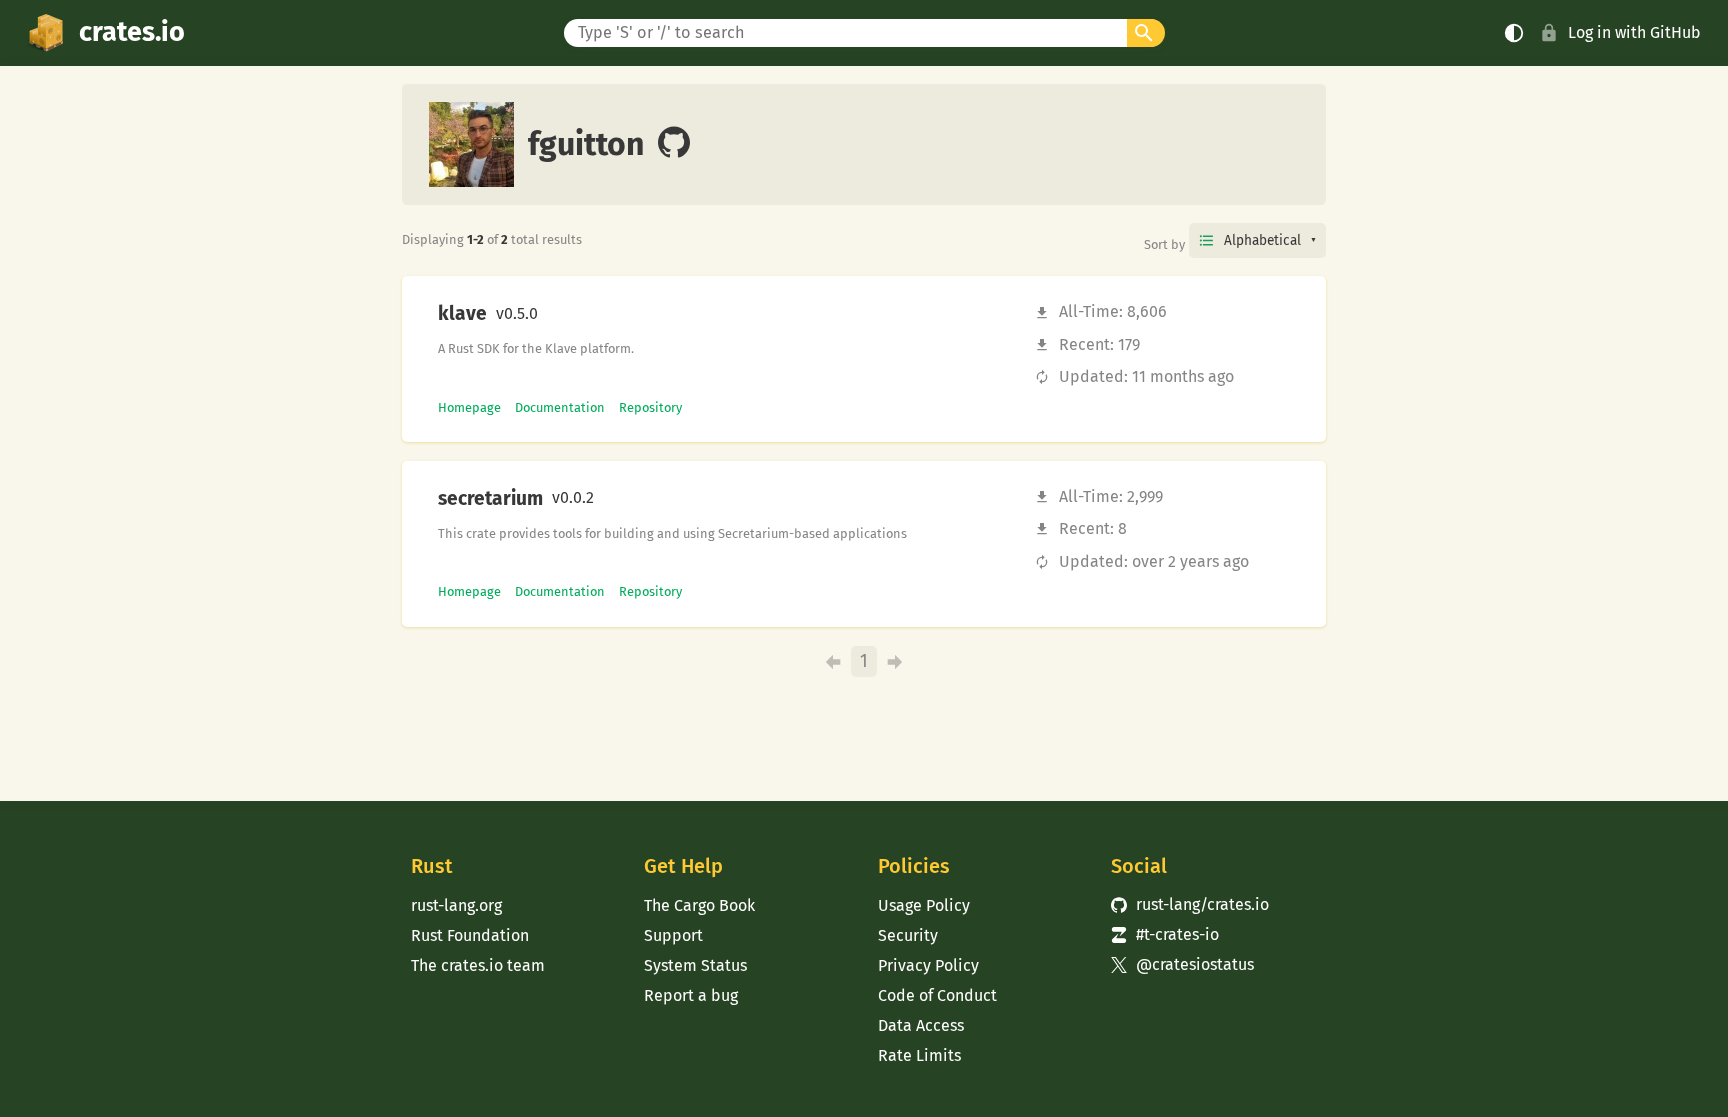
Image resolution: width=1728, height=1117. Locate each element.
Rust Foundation (470, 935)
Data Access (921, 1025)
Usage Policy (924, 905)
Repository (650, 407)
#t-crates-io (1165, 934)
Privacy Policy (928, 965)
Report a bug (691, 995)
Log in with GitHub (1634, 32)
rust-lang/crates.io (1190, 904)
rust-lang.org (456, 905)
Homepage (469, 407)
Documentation (560, 407)
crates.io (132, 32)
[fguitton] (674, 144)
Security (908, 935)
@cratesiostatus (1182, 964)
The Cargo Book (699, 905)
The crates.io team (478, 965)
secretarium (490, 499)
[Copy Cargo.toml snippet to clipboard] (555, 314)
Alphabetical (1262, 240)
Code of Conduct (937, 995)
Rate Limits (919, 1055)
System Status (695, 965)
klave (462, 314)
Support (673, 935)
